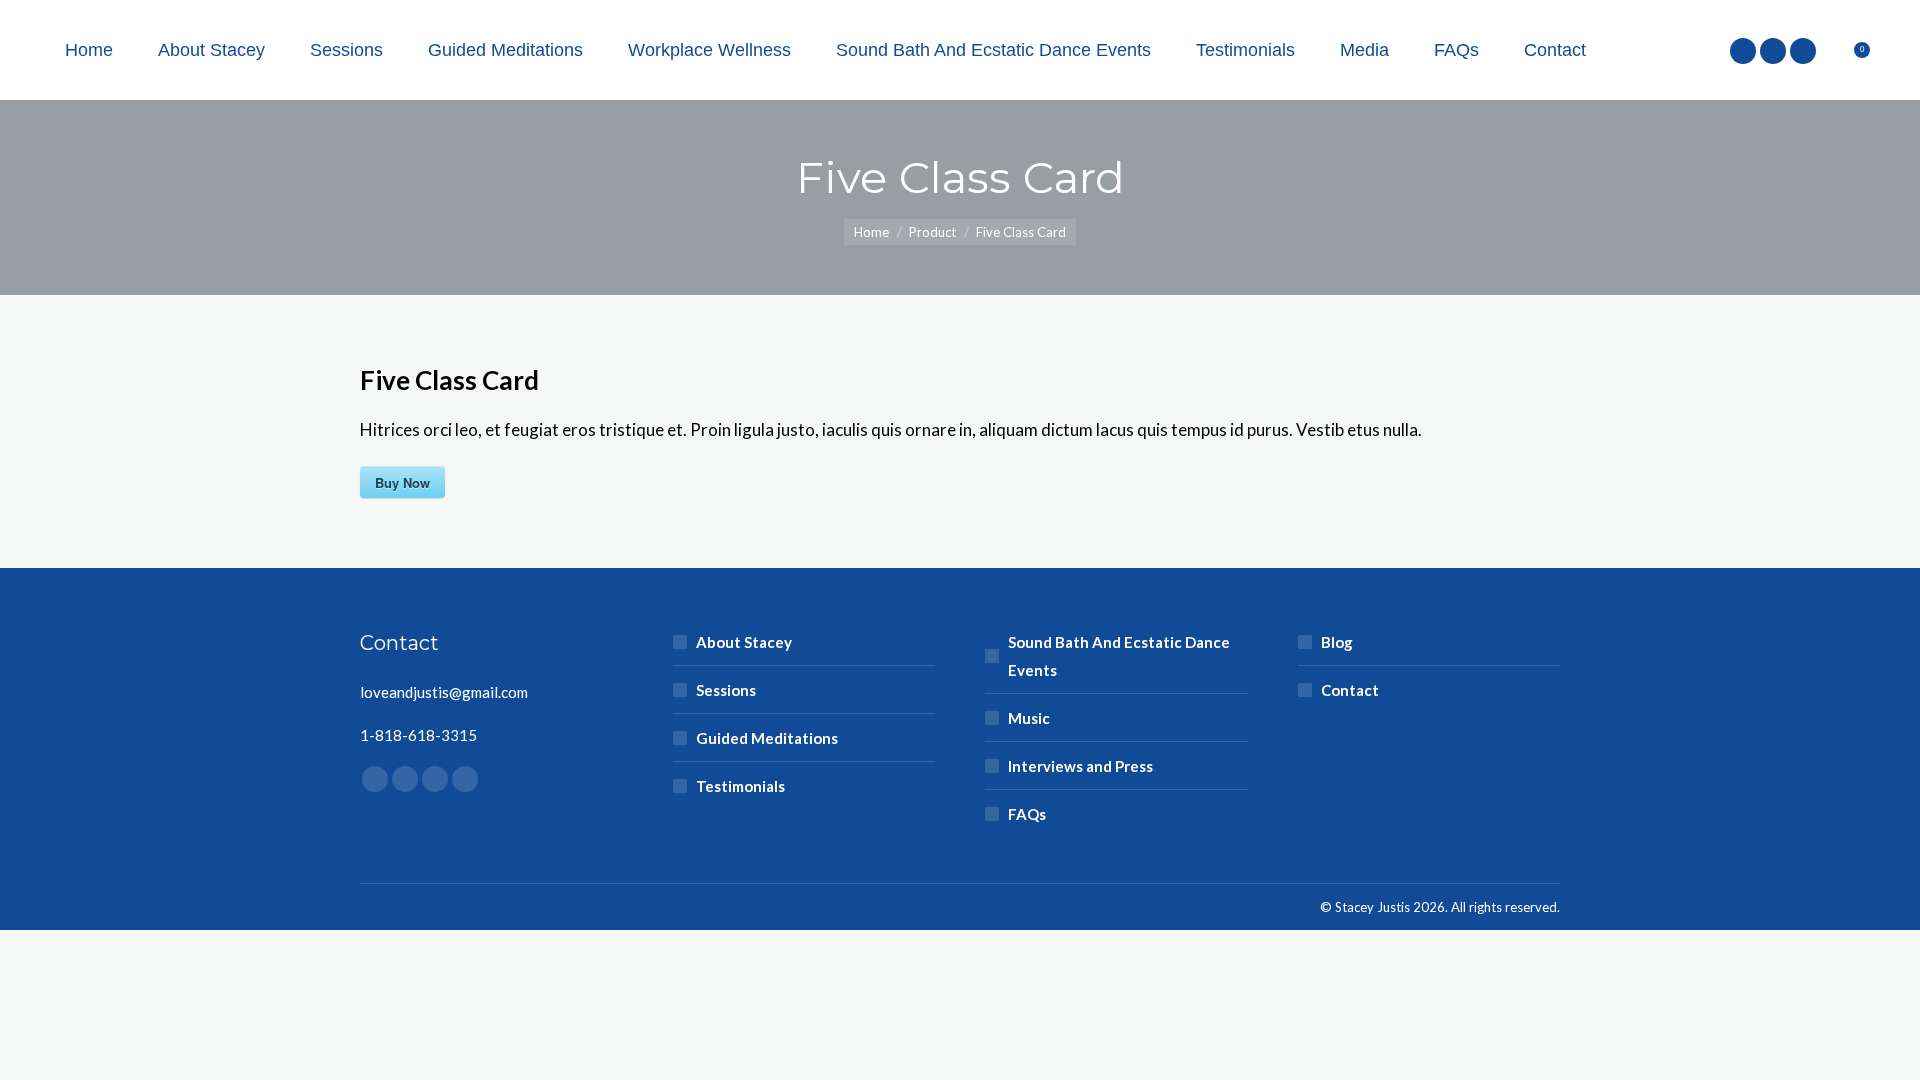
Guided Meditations (767, 738)
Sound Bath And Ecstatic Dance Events (1119, 656)
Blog (1337, 642)
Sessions (726, 690)
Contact (1350, 690)
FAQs (1027, 814)
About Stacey (744, 642)
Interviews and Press (1080, 766)
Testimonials (740, 786)
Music (1029, 718)
